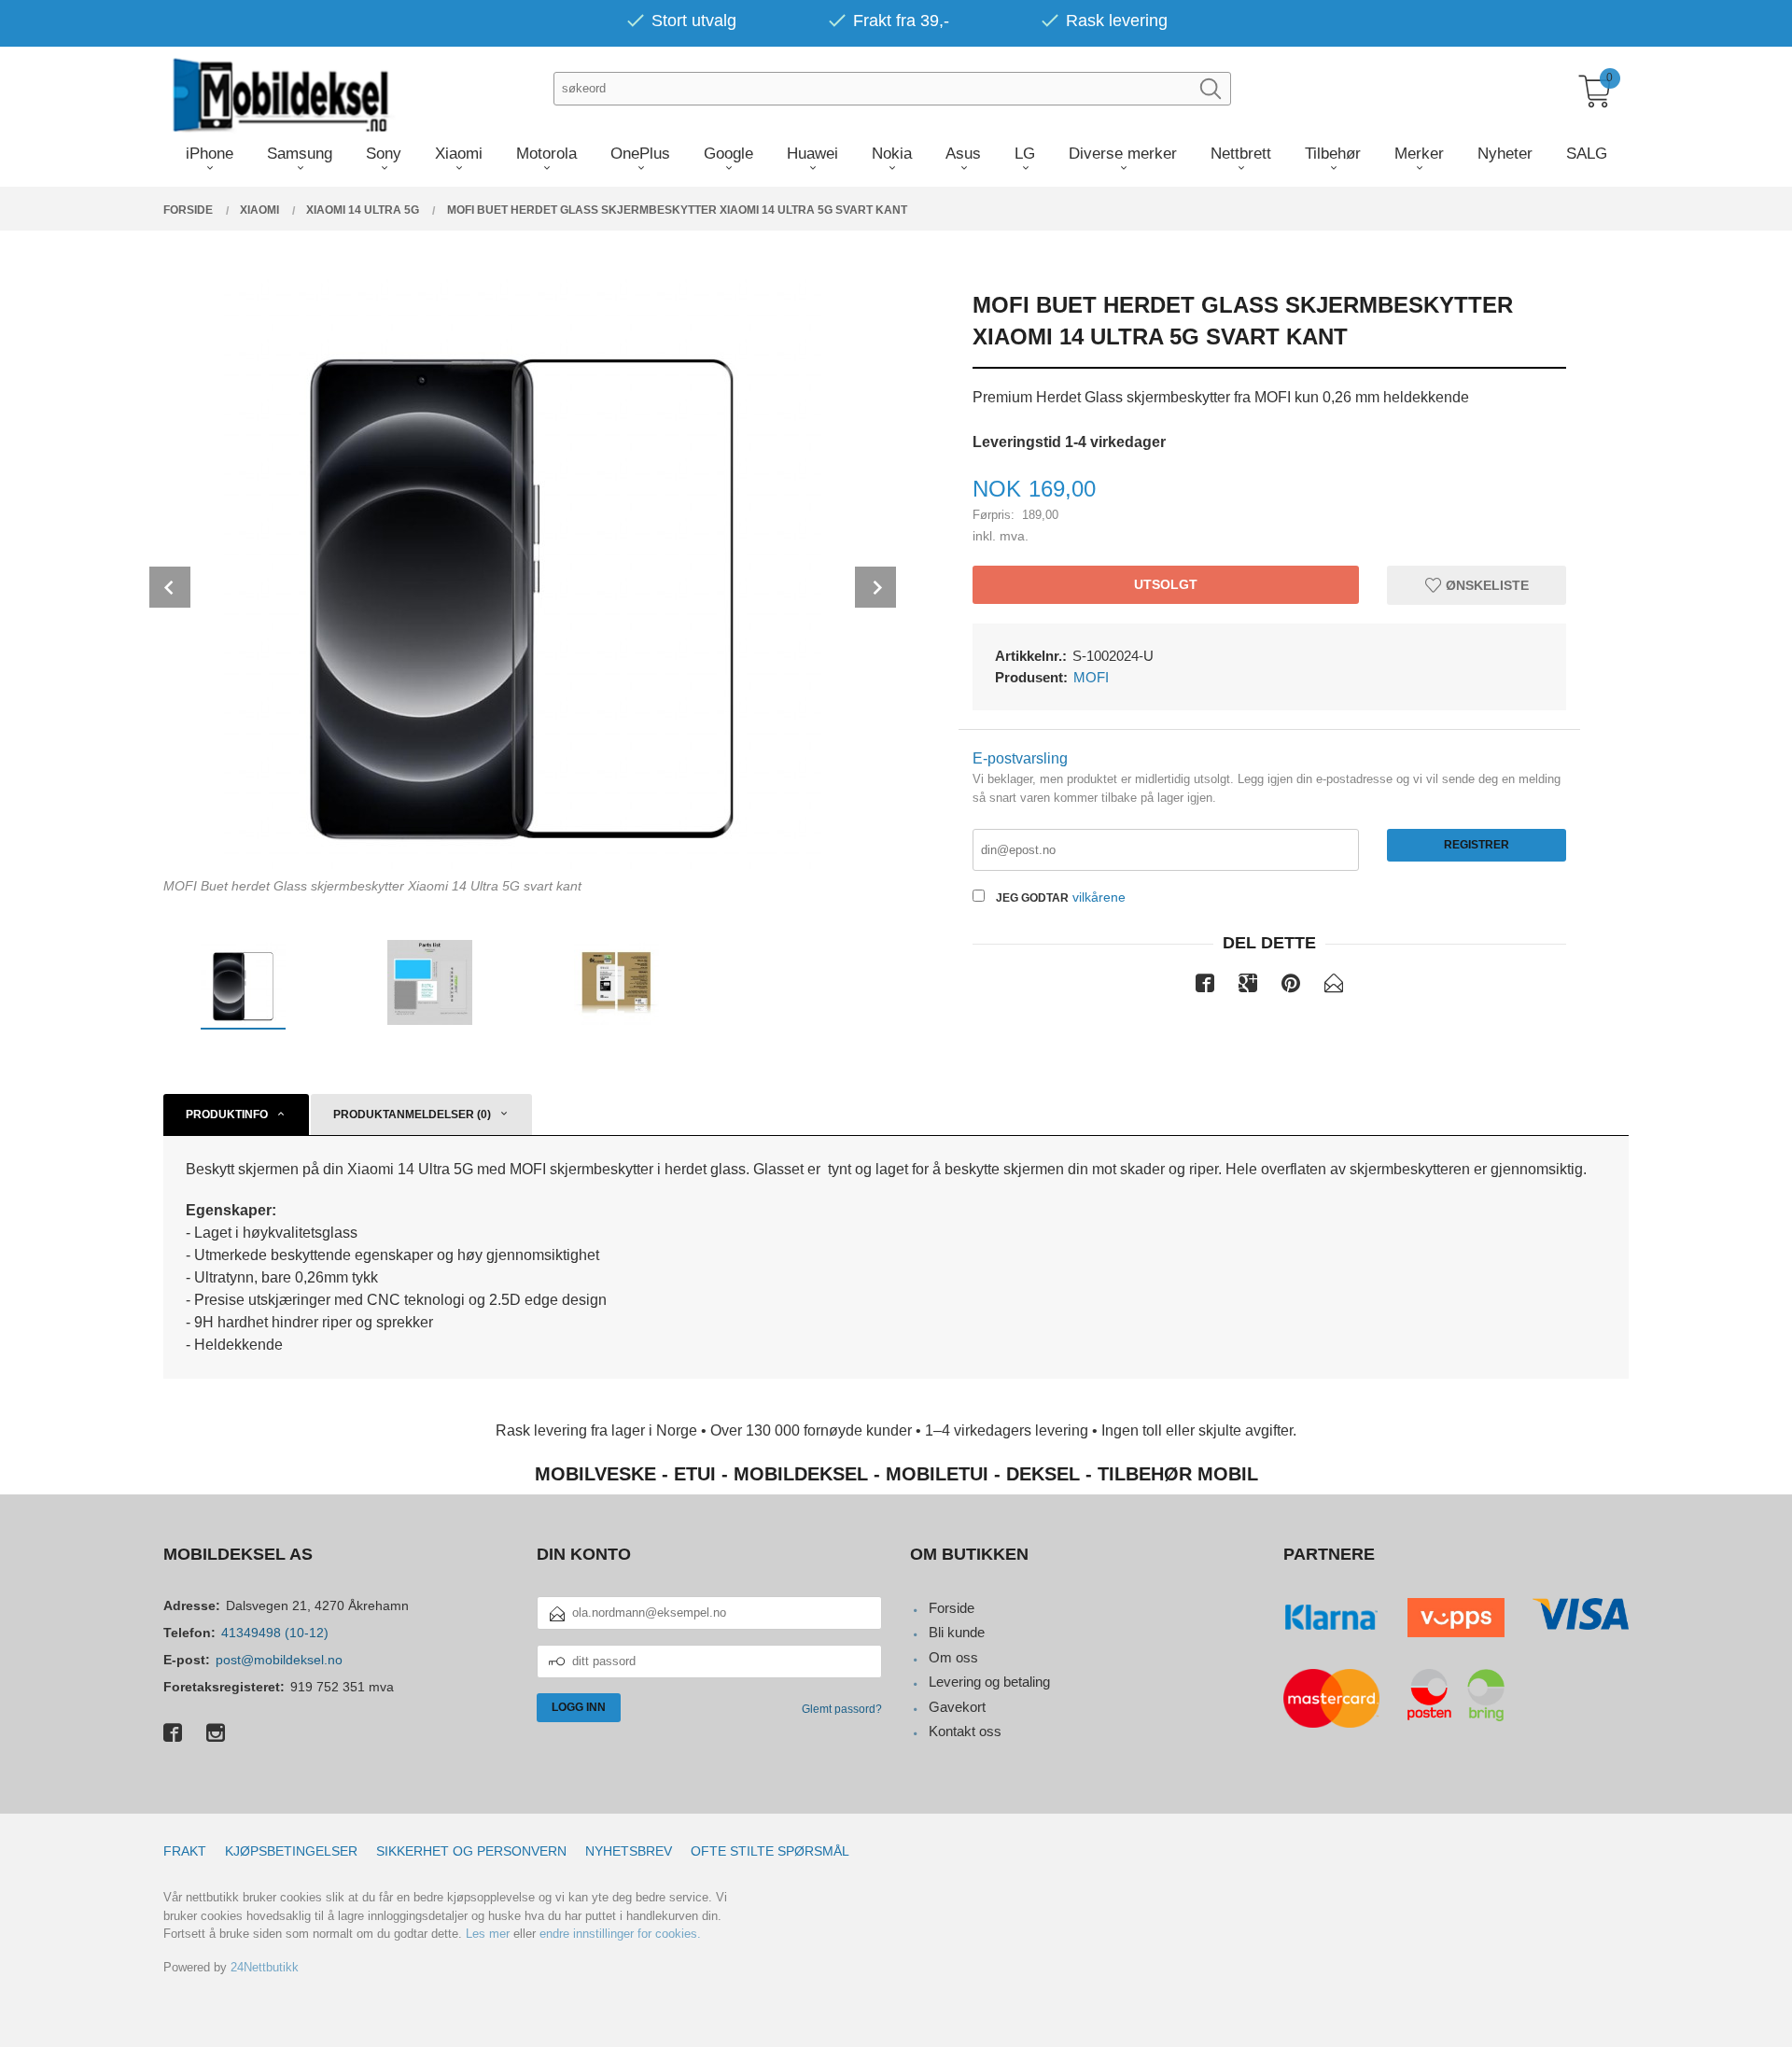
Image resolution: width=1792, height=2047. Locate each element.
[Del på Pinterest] (1291, 987)
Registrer (1477, 845)
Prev (170, 587)
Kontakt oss (965, 1731)
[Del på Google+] (1248, 987)
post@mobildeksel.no (279, 1660)
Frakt (185, 1851)
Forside (952, 1608)
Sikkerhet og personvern (471, 1851)
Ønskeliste (1485, 584)
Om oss (953, 1657)
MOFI (1091, 677)
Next (875, 587)
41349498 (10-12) (275, 1633)
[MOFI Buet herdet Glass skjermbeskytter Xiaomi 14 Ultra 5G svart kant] (523, 570)
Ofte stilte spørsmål (770, 1851)
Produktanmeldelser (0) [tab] (412, 1115)
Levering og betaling (989, 1682)
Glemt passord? (842, 1709)
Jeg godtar (1032, 898)
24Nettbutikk (265, 1967)
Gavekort (957, 1707)
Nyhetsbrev (629, 1851)
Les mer (488, 1934)
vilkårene (1099, 897)
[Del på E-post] (1334, 987)
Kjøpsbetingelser (291, 1851)
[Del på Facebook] (1205, 987)
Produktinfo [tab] (227, 1115)
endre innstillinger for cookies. (620, 1934)
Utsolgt (1166, 584)
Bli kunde (957, 1632)
